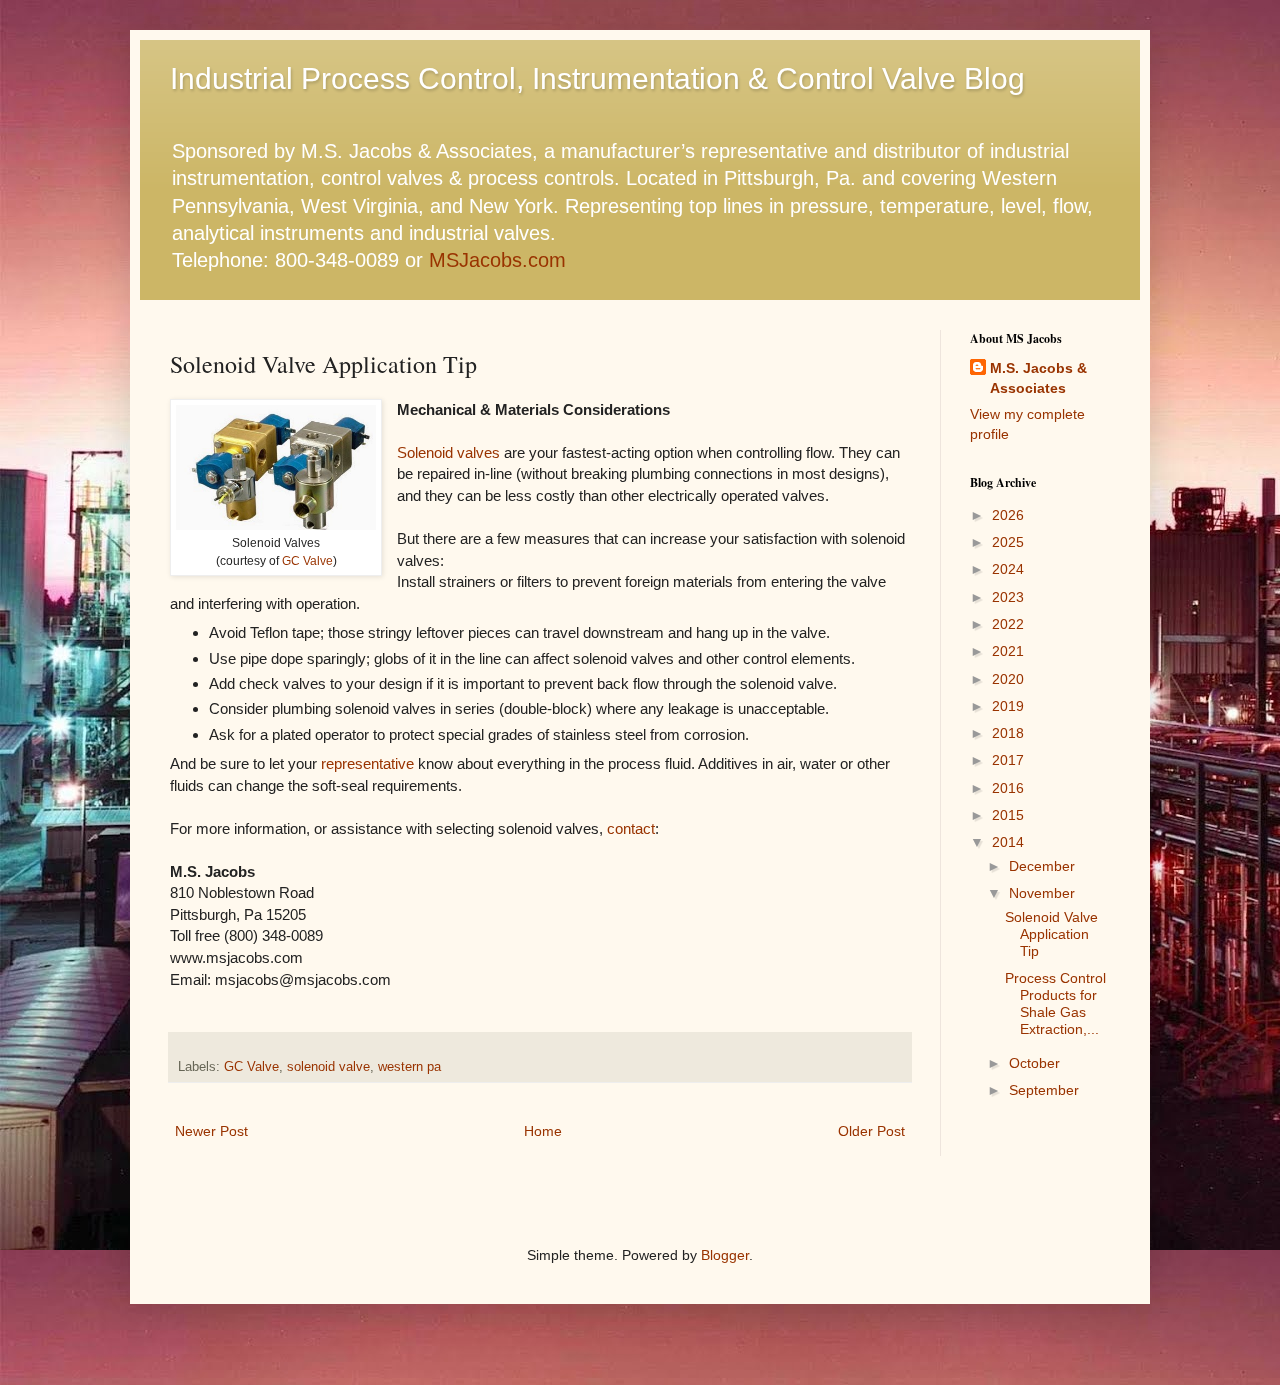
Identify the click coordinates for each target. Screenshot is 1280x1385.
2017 (1008, 760)
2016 (1008, 788)
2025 (1008, 542)
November (1042, 893)
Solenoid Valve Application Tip (1051, 934)
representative (367, 763)
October (1034, 1063)
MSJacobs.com (497, 260)
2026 (1008, 515)
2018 (1008, 733)
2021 (1008, 651)
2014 (1008, 842)
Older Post (871, 1131)
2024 (1008, 569)
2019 (1008, 706)
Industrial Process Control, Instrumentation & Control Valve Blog (597, 78)
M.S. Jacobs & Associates (1038, 378)
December (1042, 866)
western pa (409, 1067)
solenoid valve (328, 1067)
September (1044, 1090)
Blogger (725, 1255)
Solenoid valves (448, 452)
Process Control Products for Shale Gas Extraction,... (1055, 1003)
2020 (1008, 679)
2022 (1008, 624)
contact (631, 828)
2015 (1008, 815)
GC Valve (307, 561)
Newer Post (211, 1131)
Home (543, 1131)
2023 (1008, 597)
